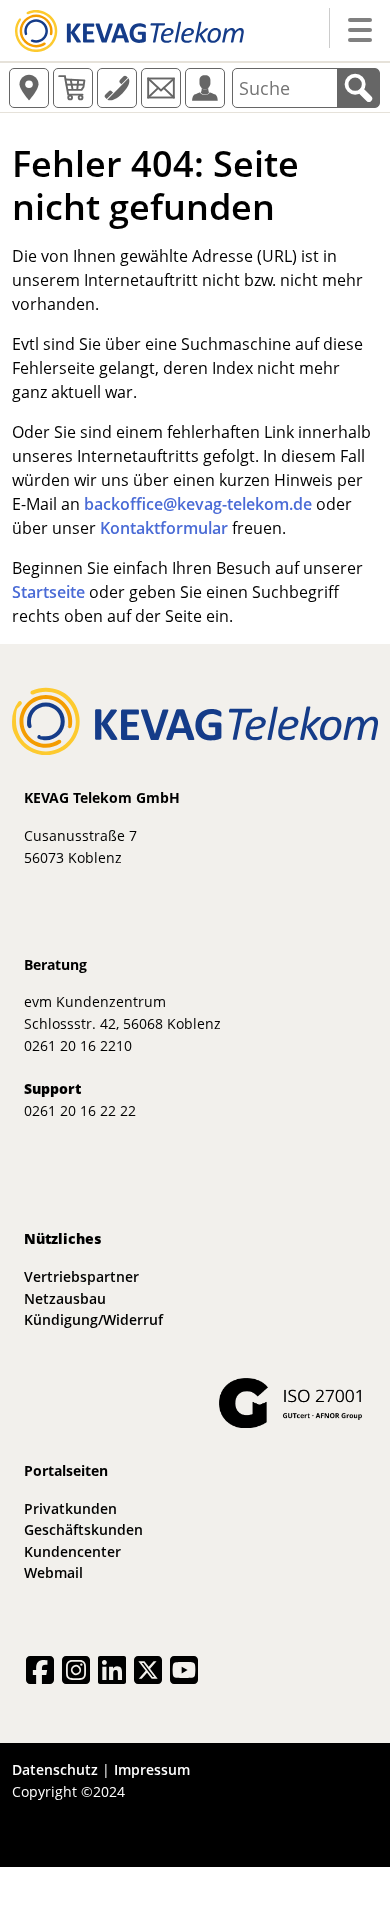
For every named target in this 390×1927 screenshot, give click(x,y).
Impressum (152, 1769)
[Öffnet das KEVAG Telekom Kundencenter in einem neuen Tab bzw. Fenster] (205, 88)
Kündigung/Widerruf (93, 1319)
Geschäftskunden (83, 1529)
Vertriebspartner (81, 1276)
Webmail (53, 1572)
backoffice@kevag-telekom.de (198, 504)
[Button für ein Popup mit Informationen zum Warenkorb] (73, 88)
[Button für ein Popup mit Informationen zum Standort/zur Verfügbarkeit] (29, 88)
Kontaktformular (164, 528)
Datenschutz (55, 1769)
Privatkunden (70, 1508)
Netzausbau (65, 1298)
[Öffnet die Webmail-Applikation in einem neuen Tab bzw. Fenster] (161, 88)
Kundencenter (72, 1551)
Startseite (48, 592)
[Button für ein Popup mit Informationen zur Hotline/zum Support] (117, 88)
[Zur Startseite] (129, 29)
